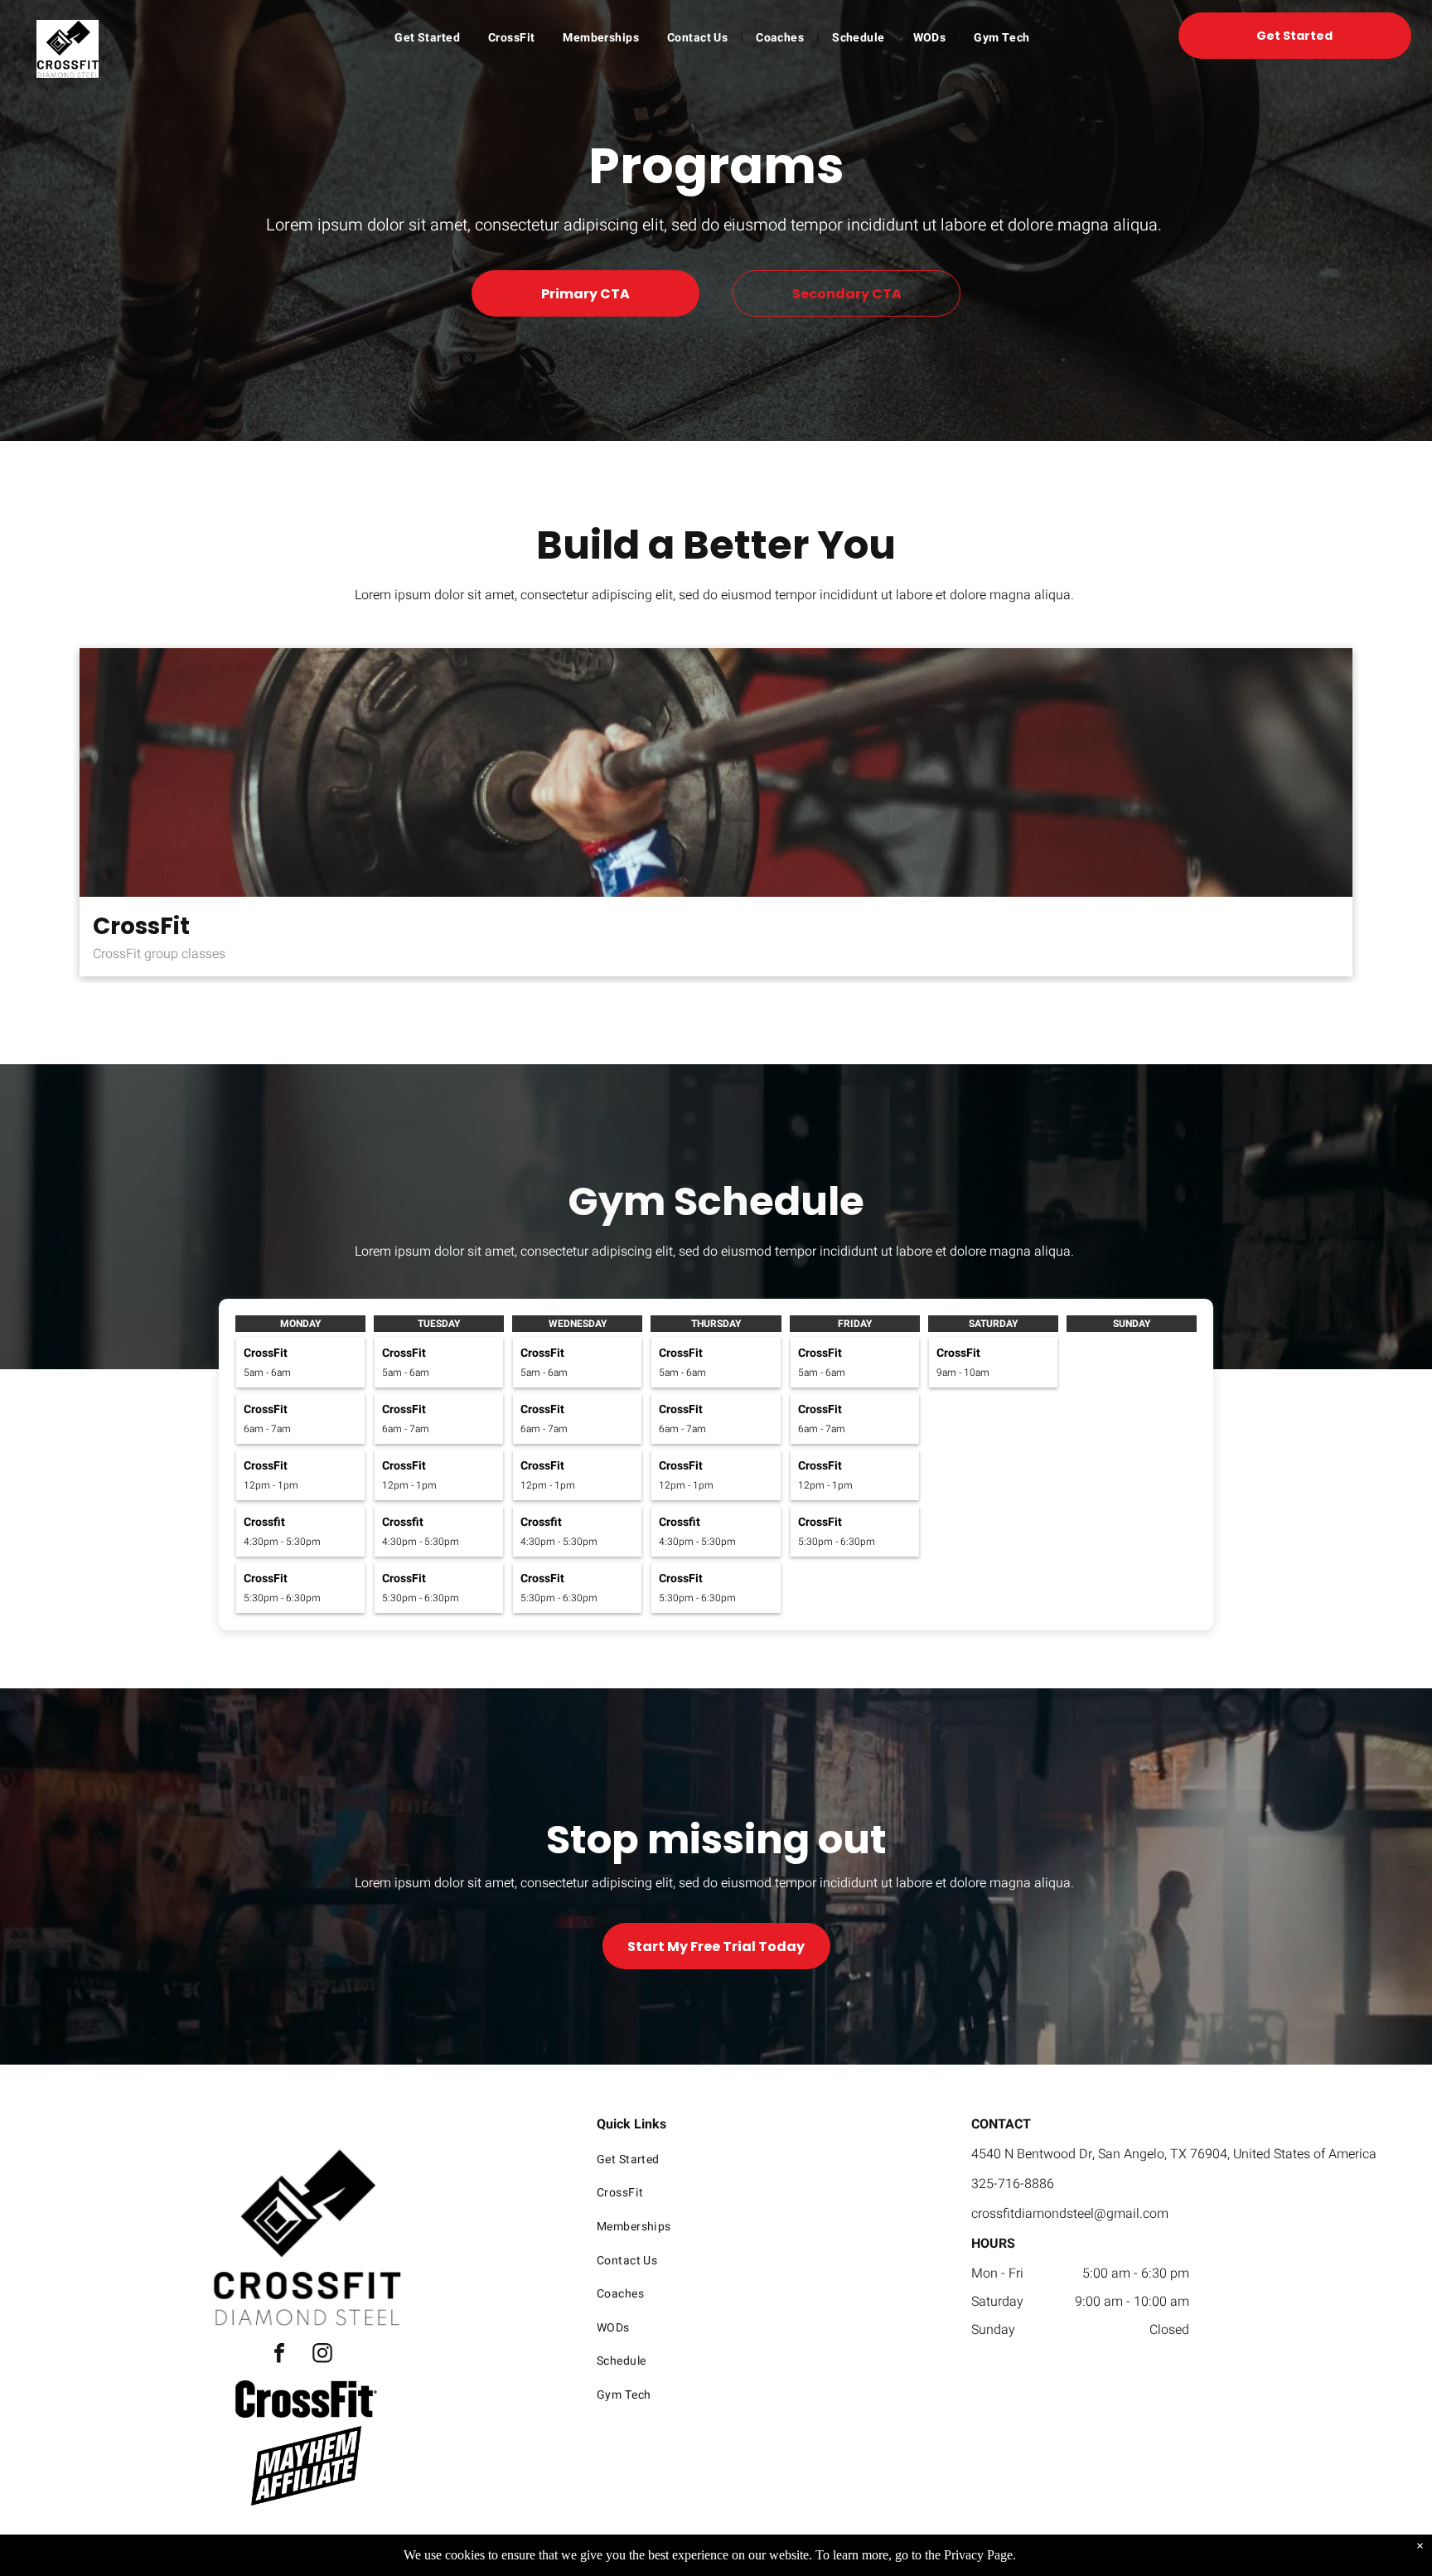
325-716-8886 (1013, 2184)
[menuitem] (429, 38)
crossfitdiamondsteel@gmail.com (1070, 2214)
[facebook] (279, 2355)
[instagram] (322, 2355)
